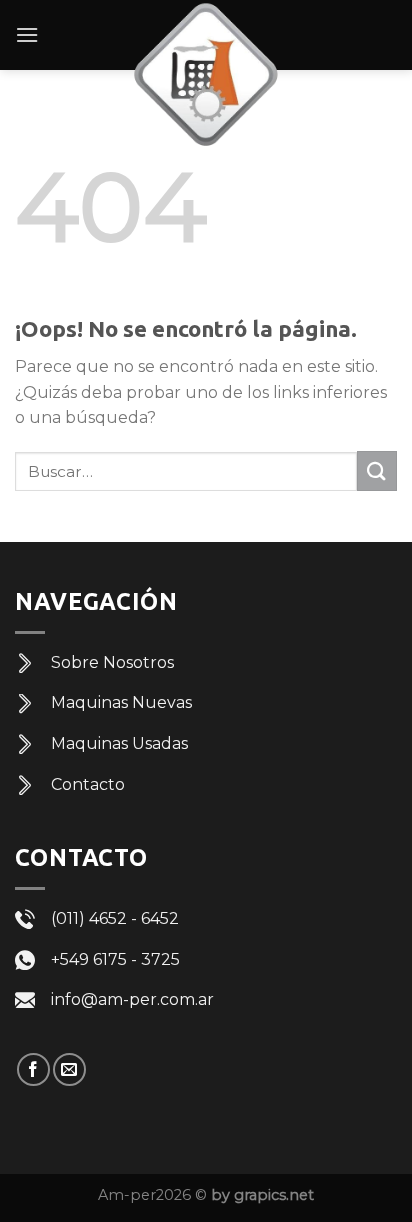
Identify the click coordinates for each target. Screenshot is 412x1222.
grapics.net (274, 1195)
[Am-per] (206, 75)
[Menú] (27, 34)
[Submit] (377, 470)
